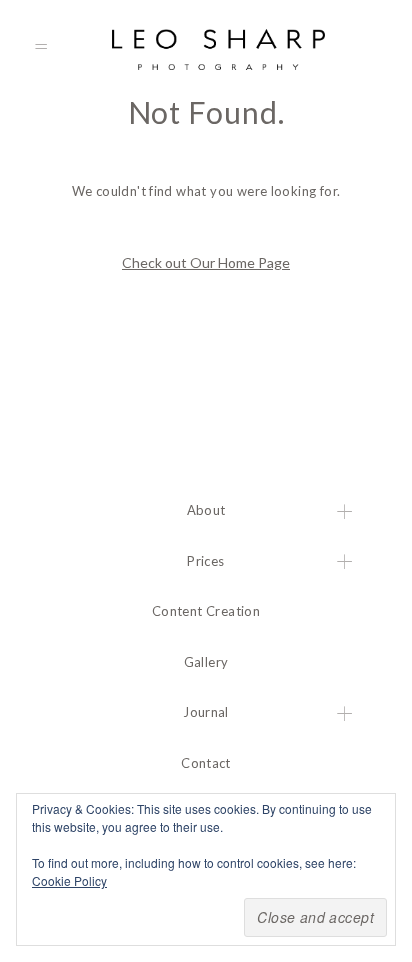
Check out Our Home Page (206, 262)
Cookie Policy (69, 880)
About (206, 510)
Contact (206, 763)
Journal (206, 712)
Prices (205, 561)
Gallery (206, 662)
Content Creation (206, 611)
